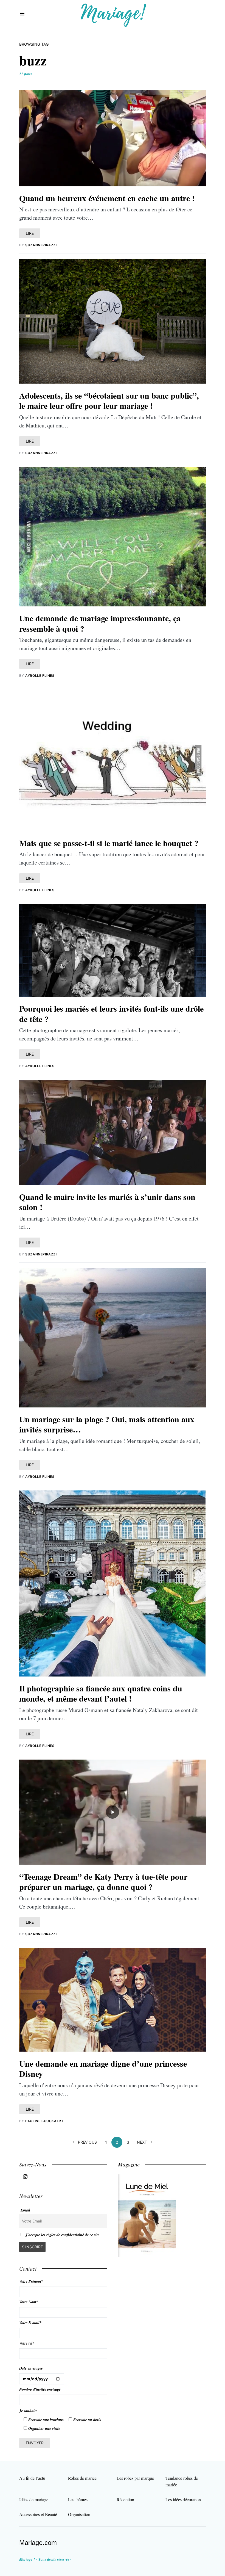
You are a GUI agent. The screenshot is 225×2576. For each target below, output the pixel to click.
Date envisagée (31, 2368)
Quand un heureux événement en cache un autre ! (107, 198)
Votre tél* (27, 2343)
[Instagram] (25, 2177)
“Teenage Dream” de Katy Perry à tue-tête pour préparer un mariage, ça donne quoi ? (103, 1882)
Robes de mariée (82, 2478)
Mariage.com (38, 2543)
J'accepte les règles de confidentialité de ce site (62, 2235)
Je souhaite (28, 2411)
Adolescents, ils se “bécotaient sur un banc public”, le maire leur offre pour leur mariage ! (109, 401)
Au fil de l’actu (32, 2478)
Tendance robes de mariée (182, 2481)
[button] (22, 14)
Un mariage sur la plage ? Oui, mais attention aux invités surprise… (107, 1424)
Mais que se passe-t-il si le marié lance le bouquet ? (109, 843)
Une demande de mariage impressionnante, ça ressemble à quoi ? (100, 623)
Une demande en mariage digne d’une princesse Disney (103, 2069)
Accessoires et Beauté (38, 2514)
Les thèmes (78, 2499)
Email (25, 2210)
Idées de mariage (34, 2499)
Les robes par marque (135, 2478)
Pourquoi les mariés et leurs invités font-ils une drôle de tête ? (111, 1014)
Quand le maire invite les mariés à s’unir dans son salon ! (107, 1202)
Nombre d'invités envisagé (40, 2389)
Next (142, 2142)
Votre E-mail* (30, 2323)
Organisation (79, 2514)
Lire (30, 233)
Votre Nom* (29, 2302)
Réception (125, 2499)
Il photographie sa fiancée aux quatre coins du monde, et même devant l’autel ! (101, 1693)
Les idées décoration (183, 2499)
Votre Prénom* (31, 2281)
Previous (87, 2142)
